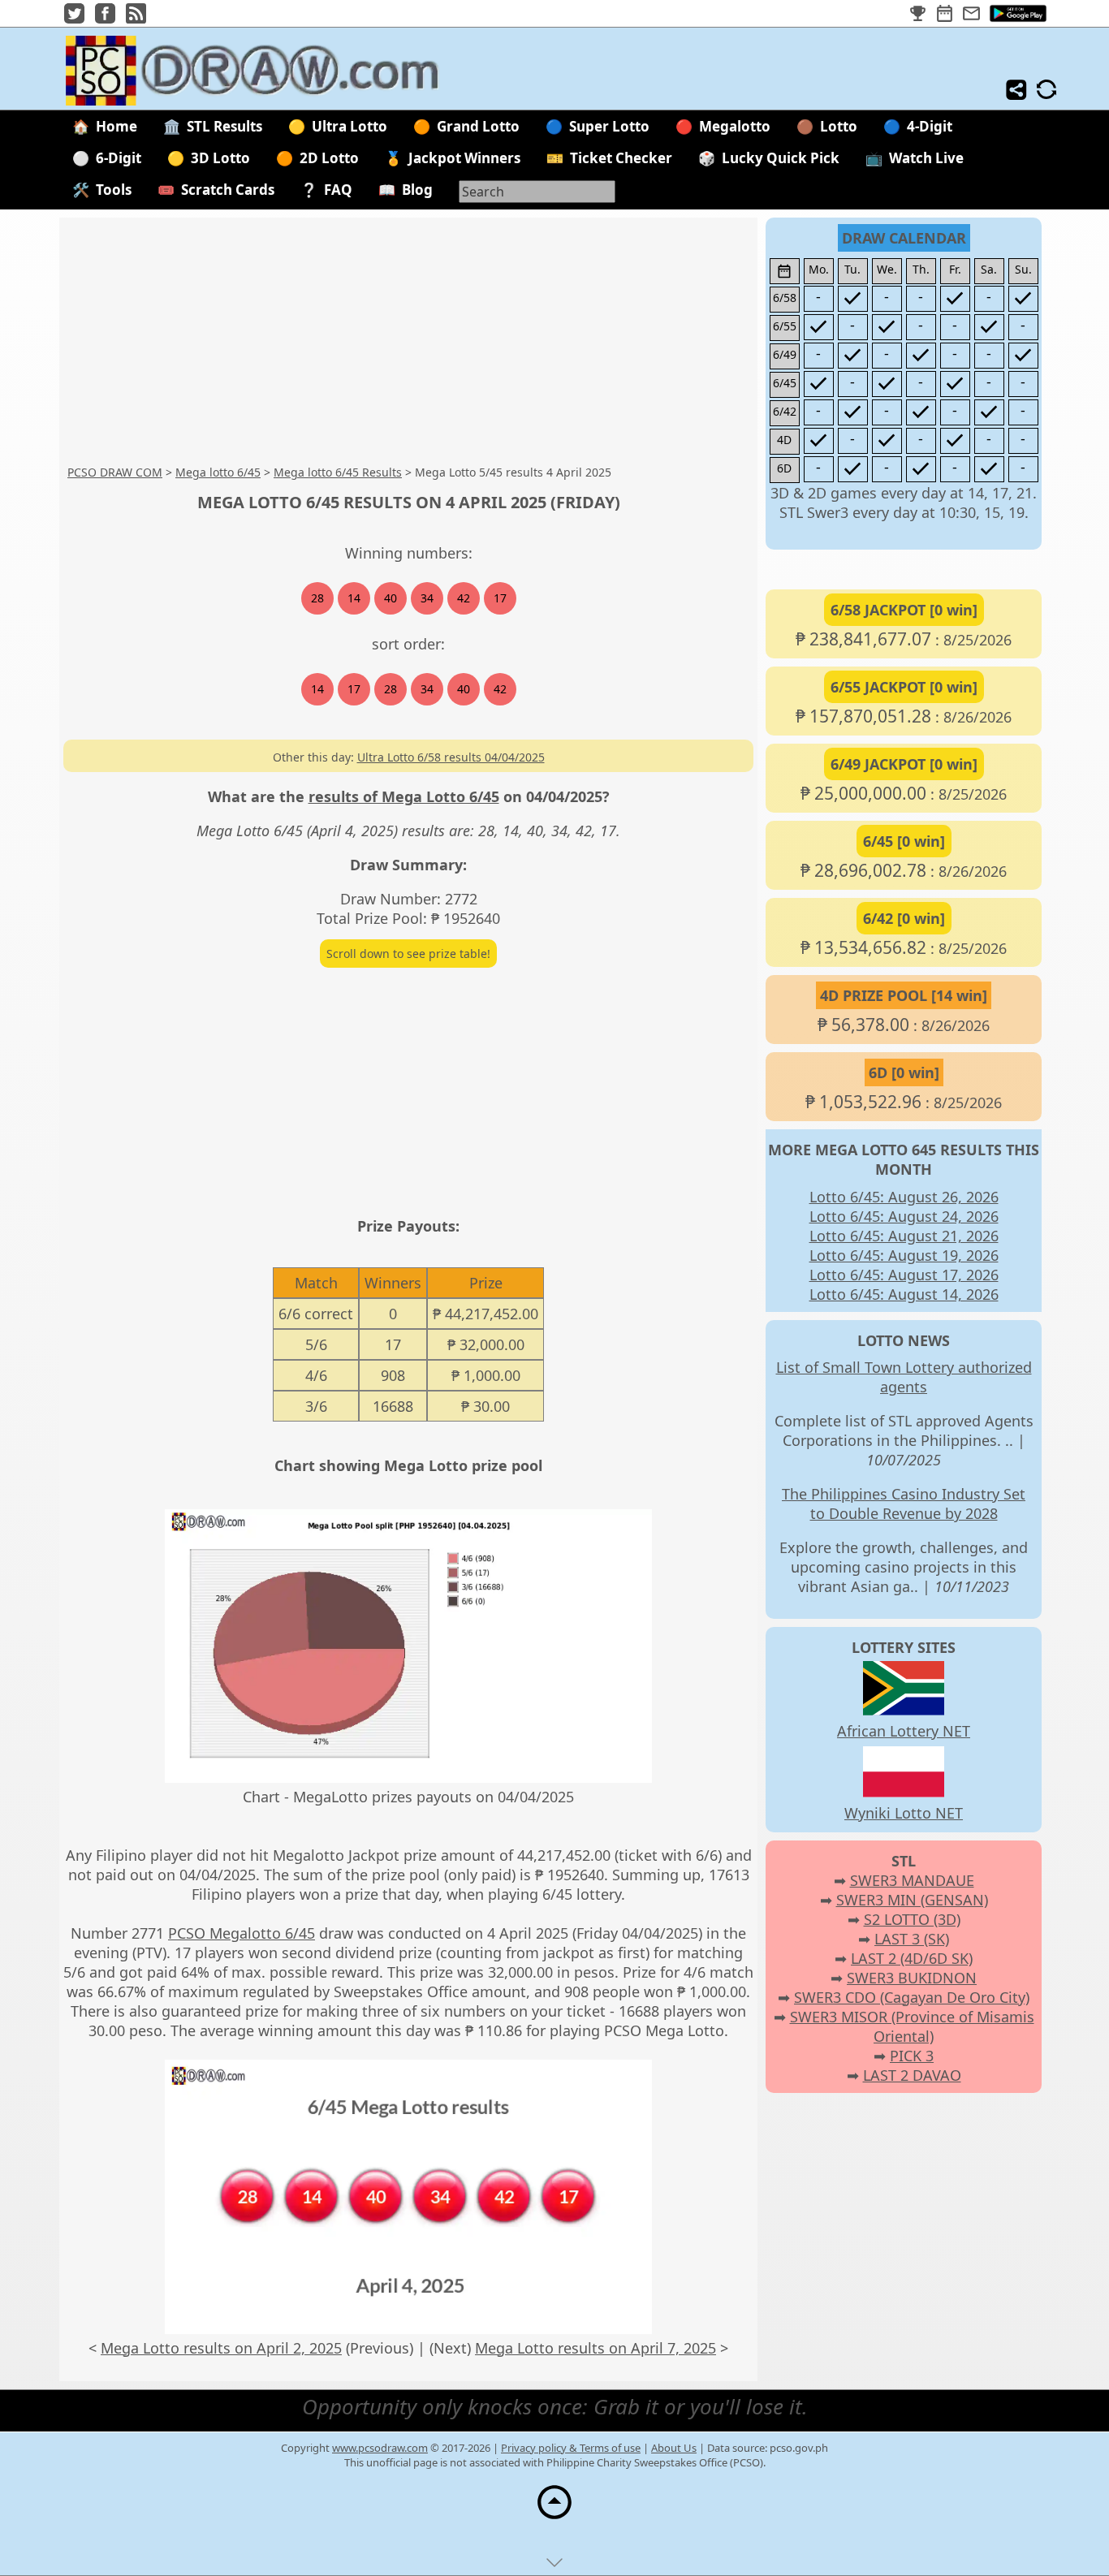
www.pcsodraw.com (380, 2448)
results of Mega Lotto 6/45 (404, 796)
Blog (417, 190)
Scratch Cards (228, 190)
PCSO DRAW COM (115, 472)
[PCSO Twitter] (74, 18)
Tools (114, 190)
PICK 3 (912, 2056)
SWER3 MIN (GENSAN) (912, 1900)
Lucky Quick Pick (781, 158)
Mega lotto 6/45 (218, 472)
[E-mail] (971, 14)
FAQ (338, 190)
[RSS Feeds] (136, 18)
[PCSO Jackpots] (918, 14)
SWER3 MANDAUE (912, 1880)
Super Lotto (609, 126)
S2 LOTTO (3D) (912, 1919)
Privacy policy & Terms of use (571, 2448)
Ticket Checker (621, 158)
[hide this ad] (554, 2566)
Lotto (839, 126)
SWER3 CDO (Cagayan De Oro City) (912, 1997)
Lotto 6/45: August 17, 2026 (904, 1275)
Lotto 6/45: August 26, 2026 (904, 1197)
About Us (674, 2448)
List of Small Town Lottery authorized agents (904, 1377)
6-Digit (119, 158)
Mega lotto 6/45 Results (338, 472)
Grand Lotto (478, 126)
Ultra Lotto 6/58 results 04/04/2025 (451, 757)
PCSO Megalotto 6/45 (242, 1933)
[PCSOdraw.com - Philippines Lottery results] (266, 100)
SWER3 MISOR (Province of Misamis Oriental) (912, 2026)
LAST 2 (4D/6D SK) (912, 1958)
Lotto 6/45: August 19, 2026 (904, 1255)
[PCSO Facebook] (105, 18)
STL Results (224, 126)
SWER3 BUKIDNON (912, 1978)
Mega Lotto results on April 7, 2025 (595, 2348)
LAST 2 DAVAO (912, 2075)
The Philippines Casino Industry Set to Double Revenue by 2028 (904, 1504)
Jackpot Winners (464, 158)
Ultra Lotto (350, 126)
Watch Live (926, 158)
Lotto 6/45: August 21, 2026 (904, 1236)
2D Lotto (329, 158)
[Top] (554, 2518)
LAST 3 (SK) (912, 1939)
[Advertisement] (550, 342)
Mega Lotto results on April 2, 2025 (221, 2348)
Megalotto (735, 126)
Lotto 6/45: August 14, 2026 (904, 1294)
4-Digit (930, 126)
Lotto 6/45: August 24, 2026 (904, 1216)
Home (117, 126)
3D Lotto (220, 158)
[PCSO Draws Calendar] (945, 14)
